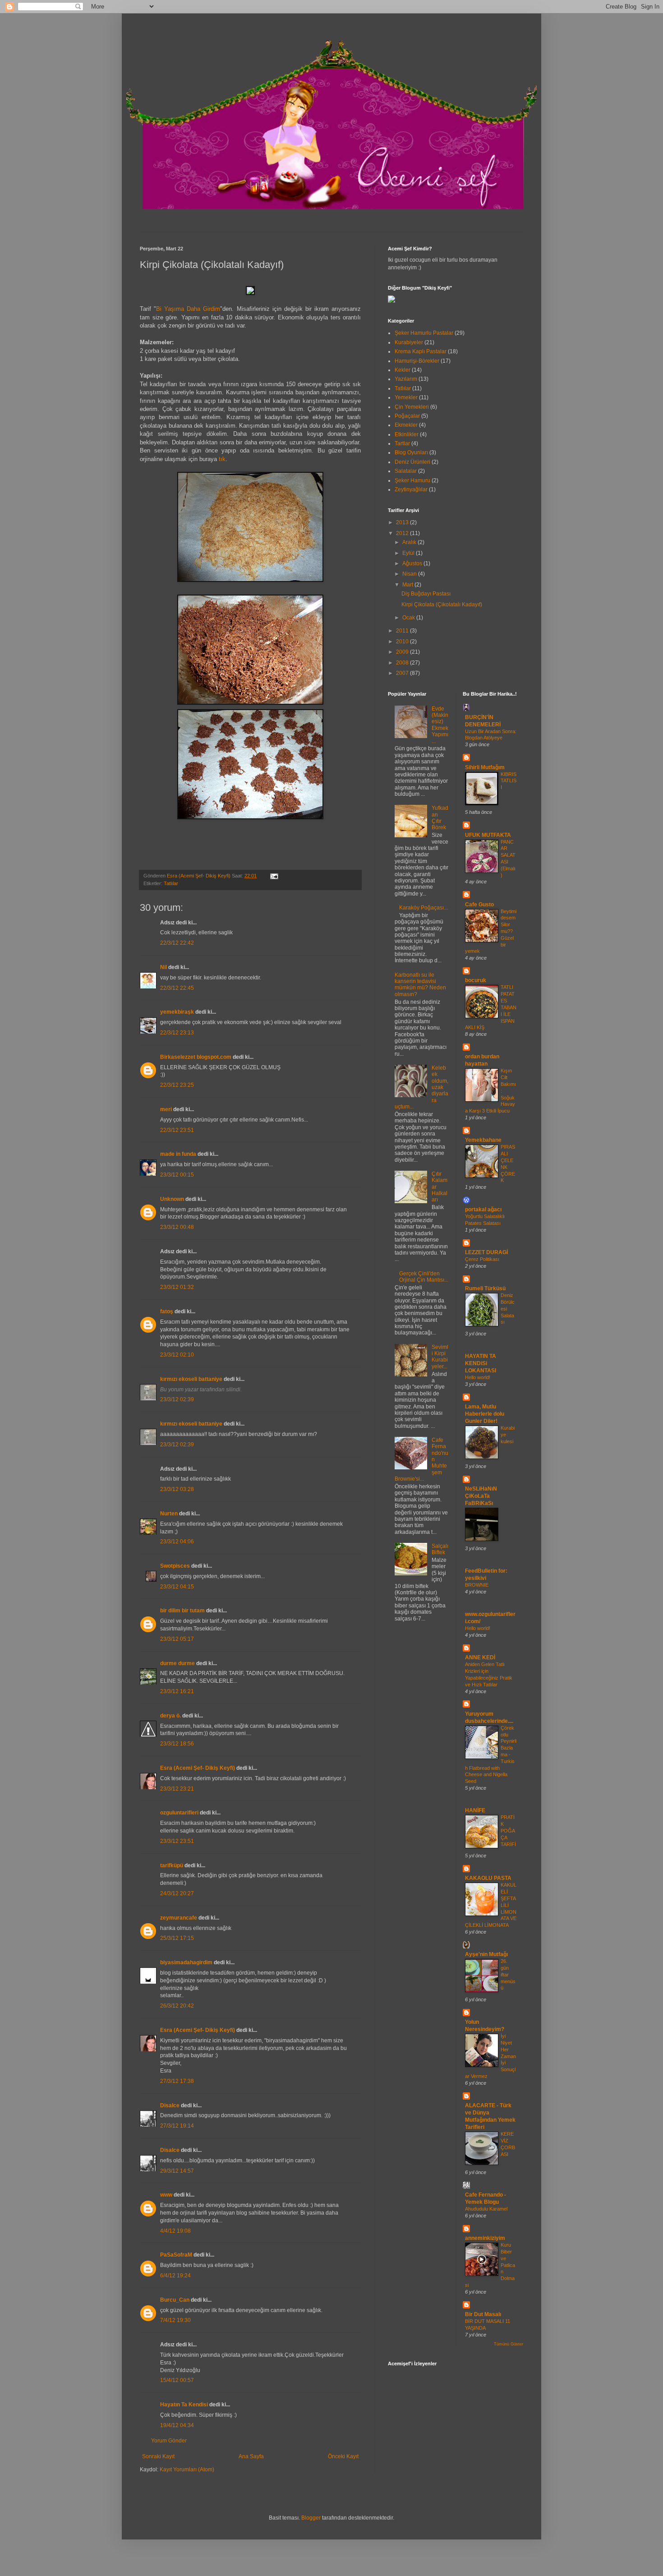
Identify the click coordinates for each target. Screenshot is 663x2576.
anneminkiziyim (485, 2238)
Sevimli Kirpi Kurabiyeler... (440, 1357)
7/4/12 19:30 (175, 2320)
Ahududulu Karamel (486, 2209)
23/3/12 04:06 (177, 1542)
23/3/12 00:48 (177, 1227)
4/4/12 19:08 (175, 2231)
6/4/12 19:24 (175, 2276)
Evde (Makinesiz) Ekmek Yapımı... (440, 725)
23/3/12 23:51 (177, 1841)
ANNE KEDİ (480, 1657)
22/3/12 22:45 (177, 988)
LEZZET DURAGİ (486, 1252)
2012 (403, 533)
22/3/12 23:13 (177, 1033)
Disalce (170, 2105)
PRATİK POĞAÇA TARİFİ (508, 1830)
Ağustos (413, 563)
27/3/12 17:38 (177, 2081)
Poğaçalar (407, 416)
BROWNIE (477, 1585)
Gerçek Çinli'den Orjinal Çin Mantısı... (424, 1277)
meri (166, 1109)
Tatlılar (171, 883)
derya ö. (170, 1716)
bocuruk (476, 980)
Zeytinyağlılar (411, 489)
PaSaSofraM (176, 2255)
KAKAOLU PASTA (488, 1878)
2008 (403, 663)
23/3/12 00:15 (177, 1175)
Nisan (410, 574)
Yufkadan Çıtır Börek (440, 818)
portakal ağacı (483, 1210)
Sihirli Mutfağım (485, 767)
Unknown (172, 1199)
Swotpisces (175, 1566)
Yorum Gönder (169, 2441)
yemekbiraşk (177, 1012)
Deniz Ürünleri (412, 462)
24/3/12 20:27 (177, 1893)
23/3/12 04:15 (177, 1587)
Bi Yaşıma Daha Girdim (188, 309)
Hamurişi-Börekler (417, 361)
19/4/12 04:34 (177, 2425)
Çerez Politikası (482, 1259)
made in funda (178, 1154)
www (166, 2195)
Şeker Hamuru (412, 480)
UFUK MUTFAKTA (488, 835)
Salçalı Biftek (440, 1549)
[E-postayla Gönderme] (273, 876)
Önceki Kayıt (343, 2456)
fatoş (167, 1311)
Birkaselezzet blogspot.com (196, 1057)
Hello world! (478, 1377)
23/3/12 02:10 (177, 1355)
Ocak (409, 618)
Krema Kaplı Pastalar (421, 351)
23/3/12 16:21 (177, 1691)
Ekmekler (406, 425)
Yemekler (406, 397)
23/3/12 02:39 (177, 1399)
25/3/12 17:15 (177, 1938)
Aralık (410, 542)
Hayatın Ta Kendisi (184, 2405)
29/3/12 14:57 (177, 2171)
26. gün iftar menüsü (508, 1974)
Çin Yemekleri (412, 407)
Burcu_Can (175, 2300)
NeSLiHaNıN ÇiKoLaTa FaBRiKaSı (481, 1496)
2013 (403, 522)
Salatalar (406, 471)
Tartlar (402, 443)
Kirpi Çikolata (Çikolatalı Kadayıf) (442, 605)
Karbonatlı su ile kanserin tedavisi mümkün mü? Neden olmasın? (420, 985)
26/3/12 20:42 (177, 2006)
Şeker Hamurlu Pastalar (424, 333)
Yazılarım (406, 379)
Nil (163, 967)
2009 (403, 652)
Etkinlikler (407, 434)
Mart (408, 585)
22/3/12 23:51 (177, 1130)
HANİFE (475, 1810)
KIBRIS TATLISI (509, 781)
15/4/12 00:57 (177, 2380)
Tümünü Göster (509, 2344)
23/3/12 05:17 (177, 1639)
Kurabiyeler (409, 342)
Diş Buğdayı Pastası (426, 594)
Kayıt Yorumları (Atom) (187, 2470)
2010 (403, 642)
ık (223, 459)
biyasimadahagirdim (186, 1962)
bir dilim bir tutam (182, 1611)
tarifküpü (172, 1865)
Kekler (403, 370)
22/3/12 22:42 (177, 943)
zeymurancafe (179, 1918)
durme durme (177, 1663)
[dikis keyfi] (391, 301)
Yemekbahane (483, 1140)
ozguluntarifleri (179, 1813)
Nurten (169, 1514)
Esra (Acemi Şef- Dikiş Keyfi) (198, 1768)
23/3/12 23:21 (177, 1789)
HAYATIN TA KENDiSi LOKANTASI (481, 1363)
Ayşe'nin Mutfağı (486, 1954)
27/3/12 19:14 (177, 2126)
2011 (403, 631)
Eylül (409, 553)
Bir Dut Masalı (483, 2314)
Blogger (311, 2518)
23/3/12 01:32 (177, 1287)
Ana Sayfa (251, 2456)
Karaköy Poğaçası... (424, 908)
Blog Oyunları (411, 452)
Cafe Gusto (479, 905)
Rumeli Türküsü (485, 1288)
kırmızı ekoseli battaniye (191, 1379)
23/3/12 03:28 (177, 1489)
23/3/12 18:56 (177, 1744)
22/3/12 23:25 (177, 1085)
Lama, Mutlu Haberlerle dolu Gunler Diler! (485, 1414)
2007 (403, 673)
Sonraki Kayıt (158, 2456)
